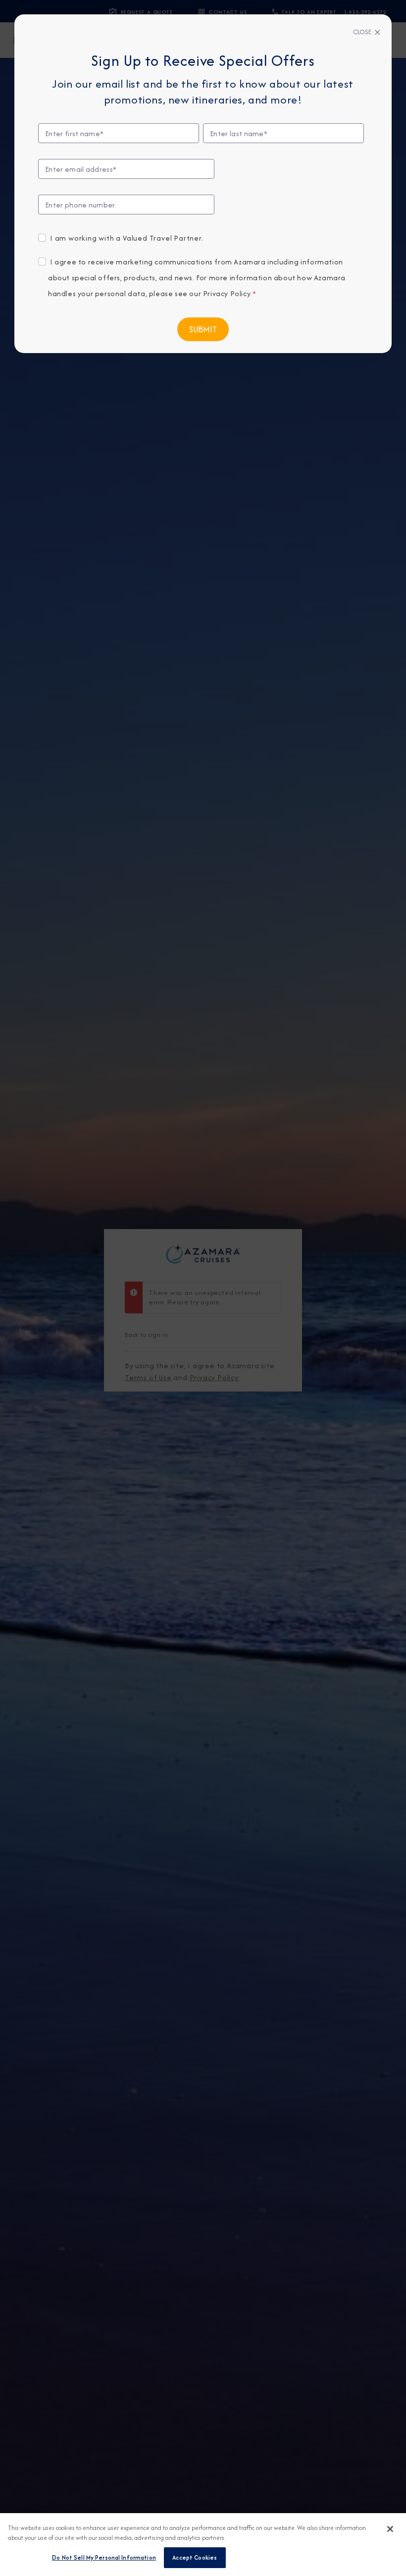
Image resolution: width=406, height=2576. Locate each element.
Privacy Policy (227, 293)
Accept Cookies (195, 2557)
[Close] (390, 2529)
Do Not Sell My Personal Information (104, 2557)
